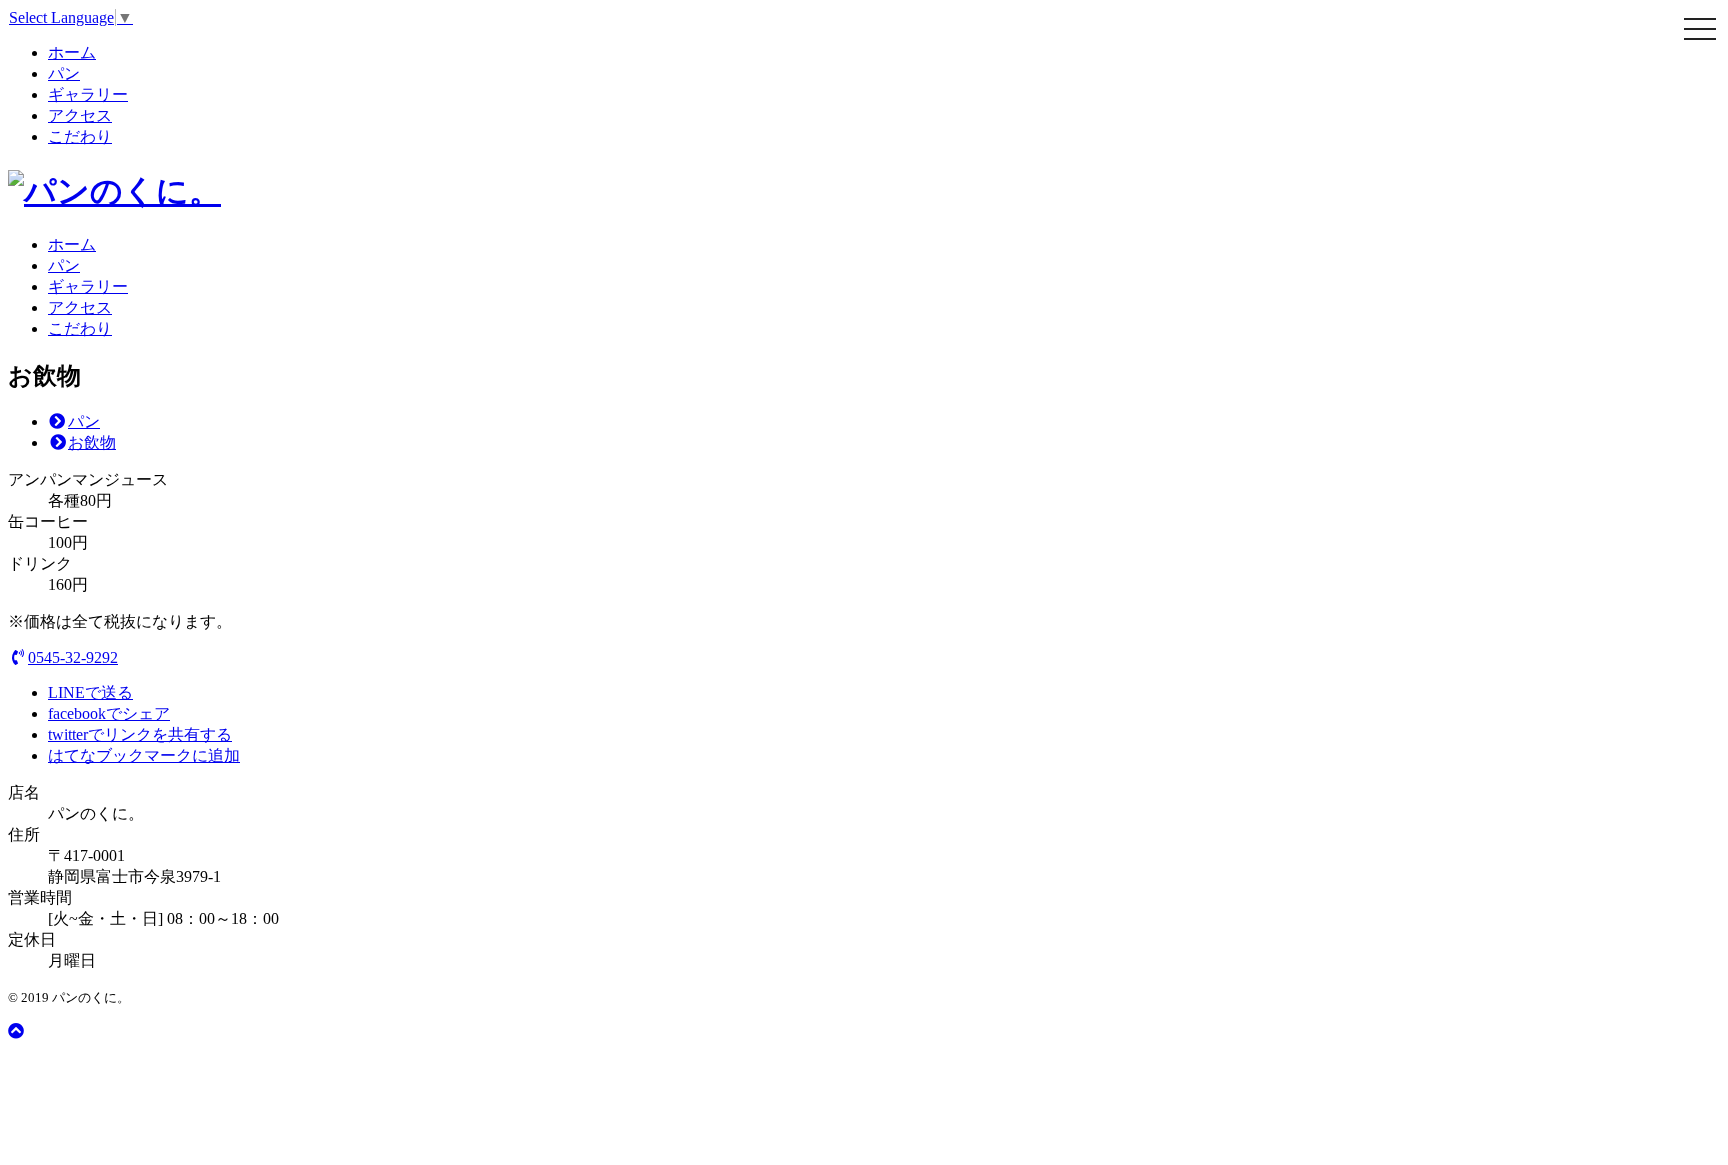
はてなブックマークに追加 (144, 755)
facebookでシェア (109, 713)
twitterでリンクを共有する (140, 734)
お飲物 (92, 442)
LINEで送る (90, 692)
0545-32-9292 (73, 657)
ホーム (72, 52)
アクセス (80, 115)
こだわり (80, 136)
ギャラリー (88, 94)
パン (64, 73)
